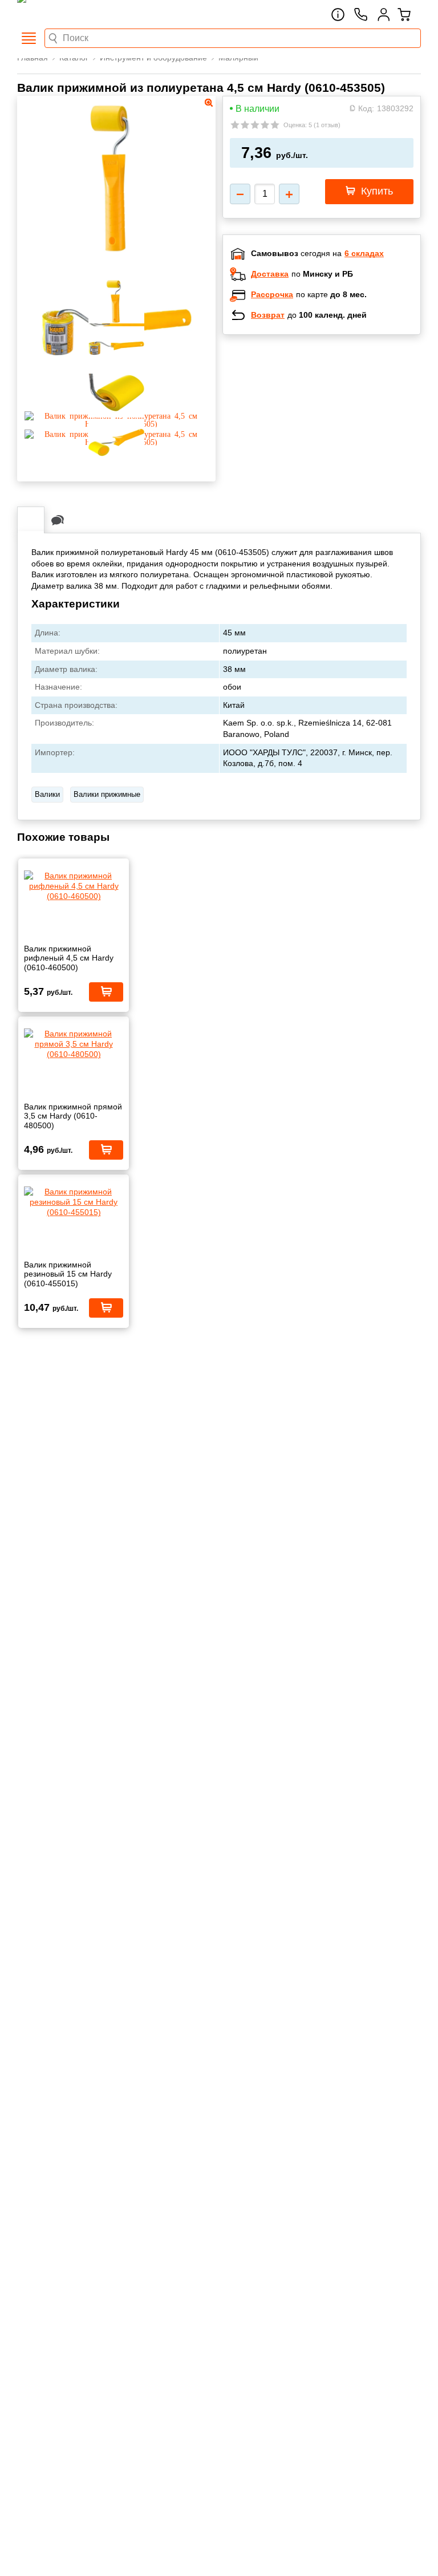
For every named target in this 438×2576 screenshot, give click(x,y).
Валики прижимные (107, 794)
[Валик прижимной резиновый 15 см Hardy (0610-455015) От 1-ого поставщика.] (74, 1202)
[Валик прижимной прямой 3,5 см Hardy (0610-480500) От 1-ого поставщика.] (74, 1044)
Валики (47, 794)
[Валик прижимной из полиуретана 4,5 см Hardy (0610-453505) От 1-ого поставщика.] (117, 250)
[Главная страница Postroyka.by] (66, 14)
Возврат (268, 315)
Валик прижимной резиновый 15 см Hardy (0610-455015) (68, 1274)
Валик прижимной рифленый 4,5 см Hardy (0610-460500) (69, 958)
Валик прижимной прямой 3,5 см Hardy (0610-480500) (73, 1116)
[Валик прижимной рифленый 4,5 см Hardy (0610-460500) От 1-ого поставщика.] (74, 886)
